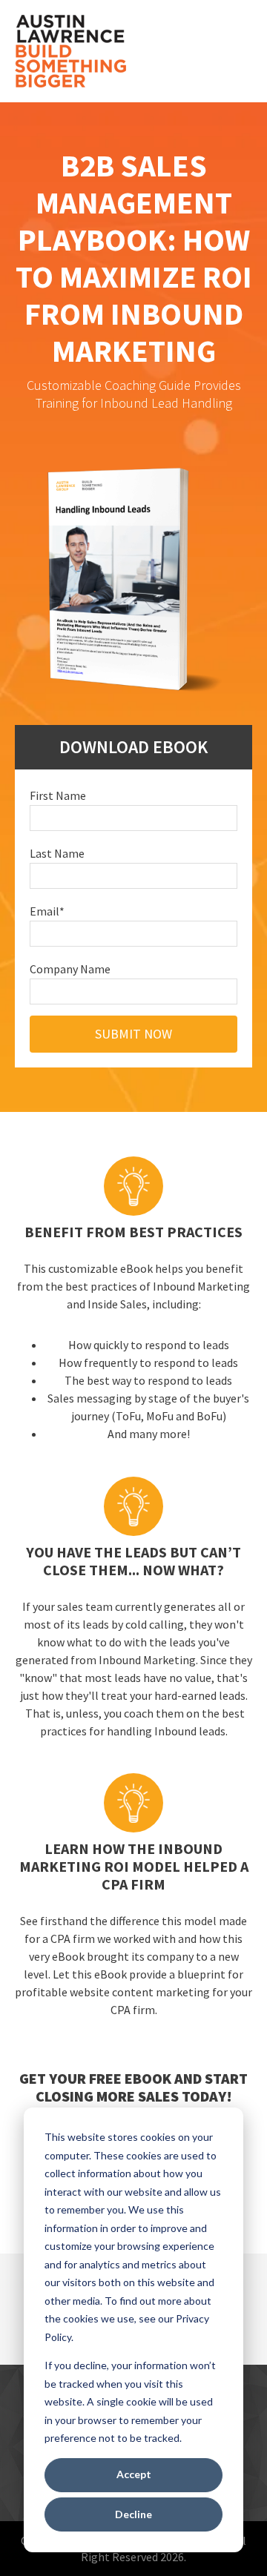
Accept (134, 2474)
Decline (133, 2514)
